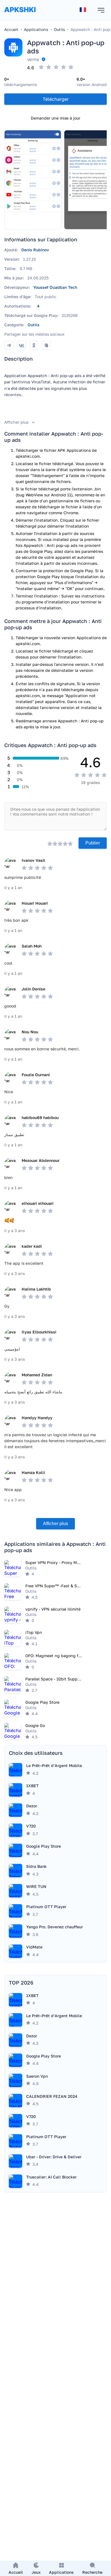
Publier (93, 843)
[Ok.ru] (34, 345)
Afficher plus (55, 1524)
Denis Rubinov (35, 250)
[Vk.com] (21, 345)
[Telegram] (9, 345)
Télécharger (56, 99)
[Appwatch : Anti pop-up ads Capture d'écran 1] (33, 180)
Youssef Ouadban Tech (55, 287)
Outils (34, 325)
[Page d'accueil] (20, 15)
